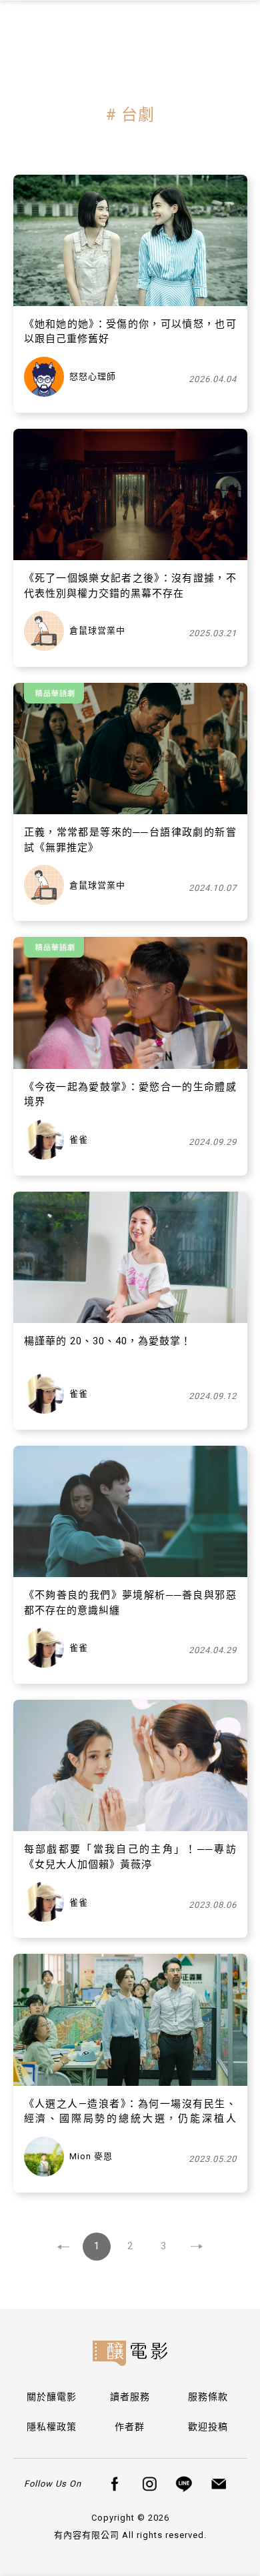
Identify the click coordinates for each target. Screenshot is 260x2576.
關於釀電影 (52, 2397)
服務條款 (208, 2397)
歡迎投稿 (208, 2427)
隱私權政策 (52, 2427)
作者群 (130, 2427)
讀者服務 (130, 2397)
